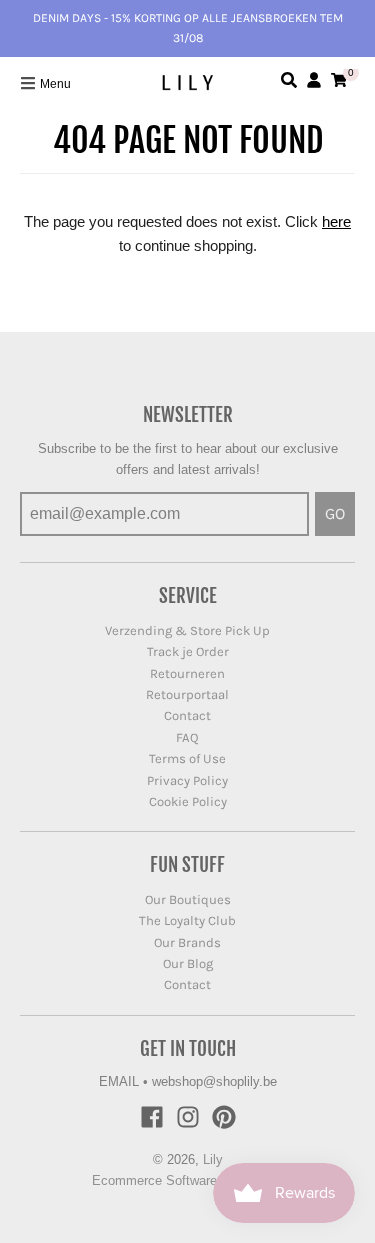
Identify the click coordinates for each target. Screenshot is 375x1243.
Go (335, 513)
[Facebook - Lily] (152, 1117)
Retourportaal (187, 694)
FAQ (187, 737)
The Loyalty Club (187, 920)
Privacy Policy (187, 780)
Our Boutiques (188, 899)
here (336, 221)
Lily (213, 1159)
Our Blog (188, 963)
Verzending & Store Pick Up (187, 630)
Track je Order (188, 651)
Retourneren (187, 673)
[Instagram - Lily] (188, 1117)
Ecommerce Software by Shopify (187, 1180)
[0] (339, 80)
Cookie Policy (188, 801)
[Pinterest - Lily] (224, 1117)
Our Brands (187, 942)
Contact (187, 715)
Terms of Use (187, 758)
